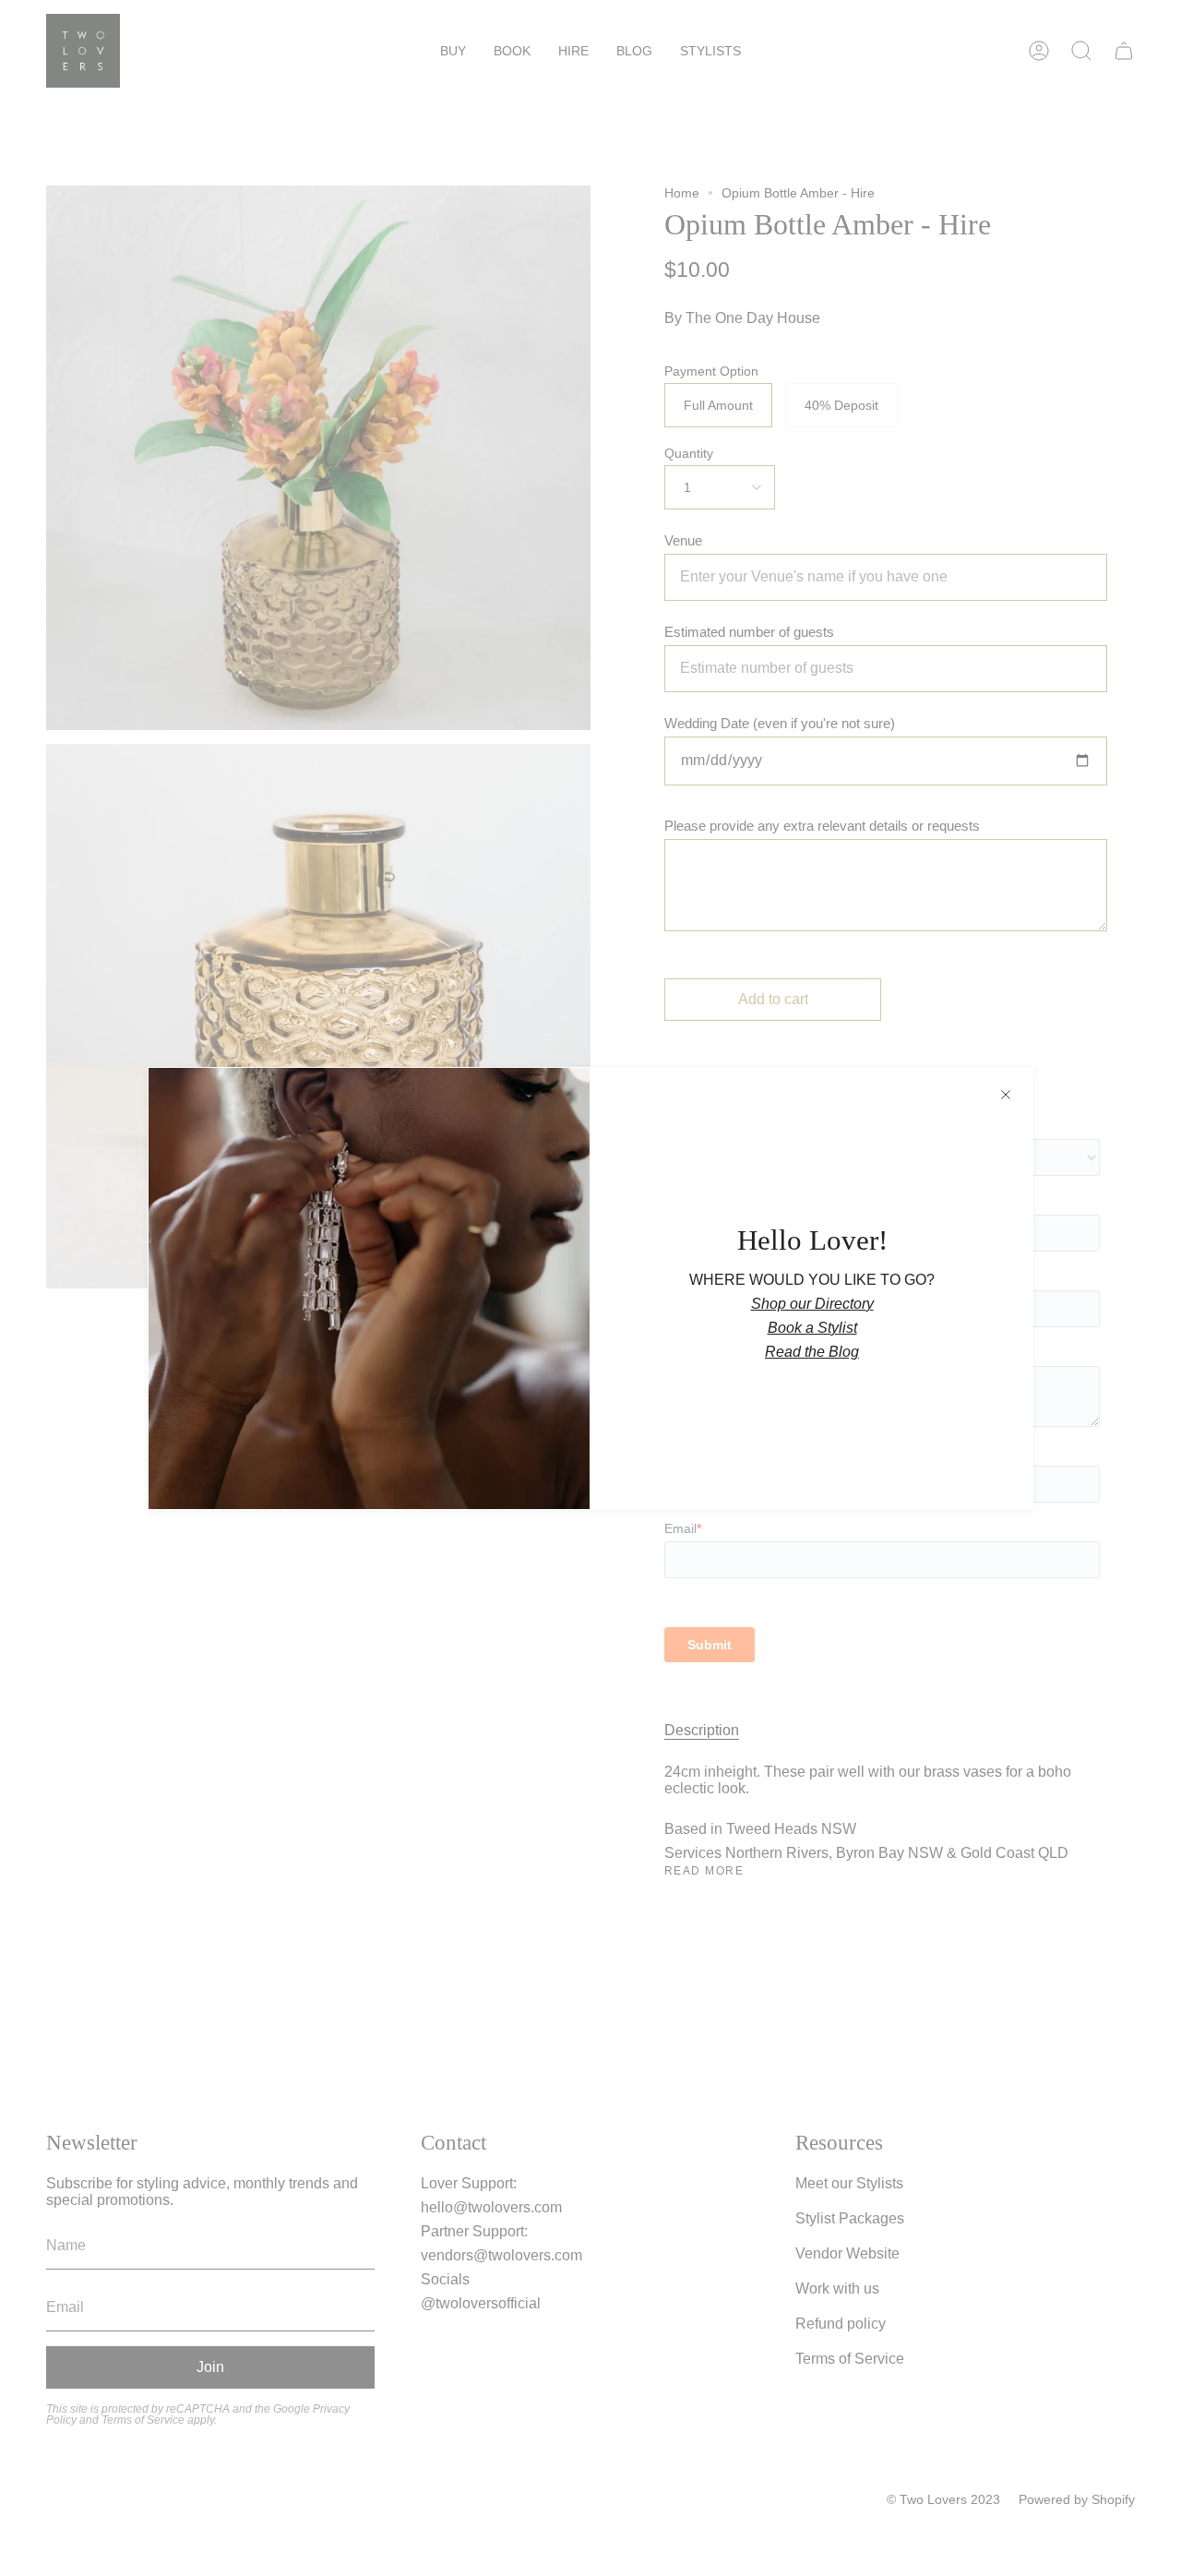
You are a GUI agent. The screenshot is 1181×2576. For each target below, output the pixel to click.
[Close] (1006, 1095)
